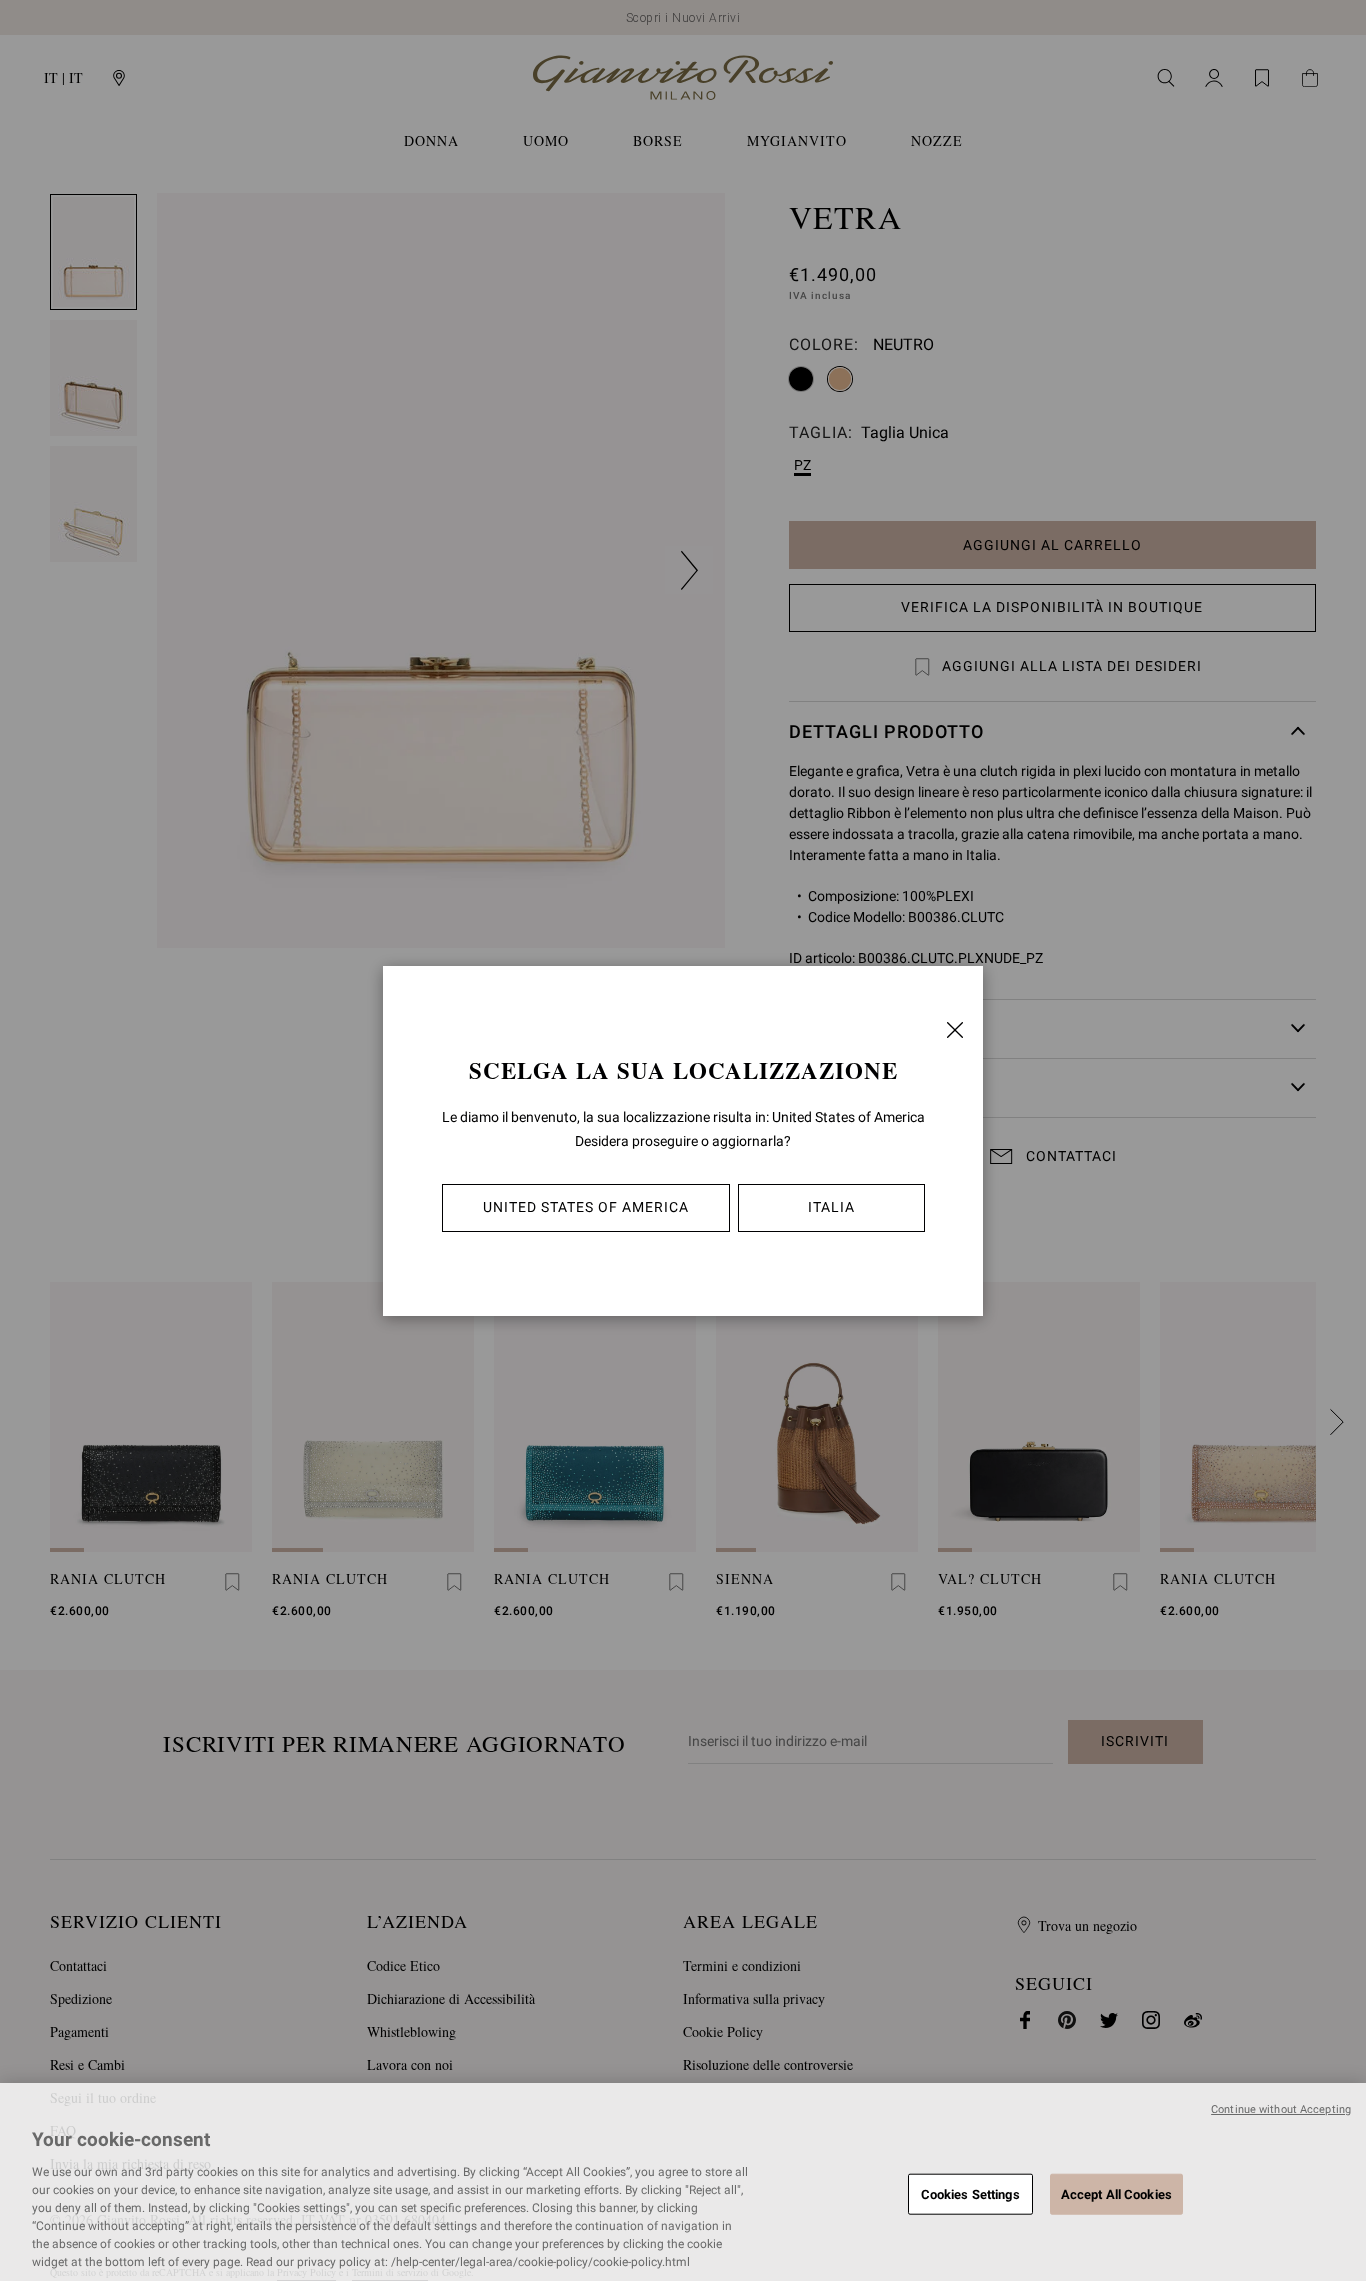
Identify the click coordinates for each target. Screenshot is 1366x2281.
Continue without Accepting (1281, 2109)
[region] (683, 2182)
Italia (831, 1207)
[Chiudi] (955, 1030)
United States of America (586, 1207)
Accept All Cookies (1116, 2193)
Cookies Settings (970, 2193)
